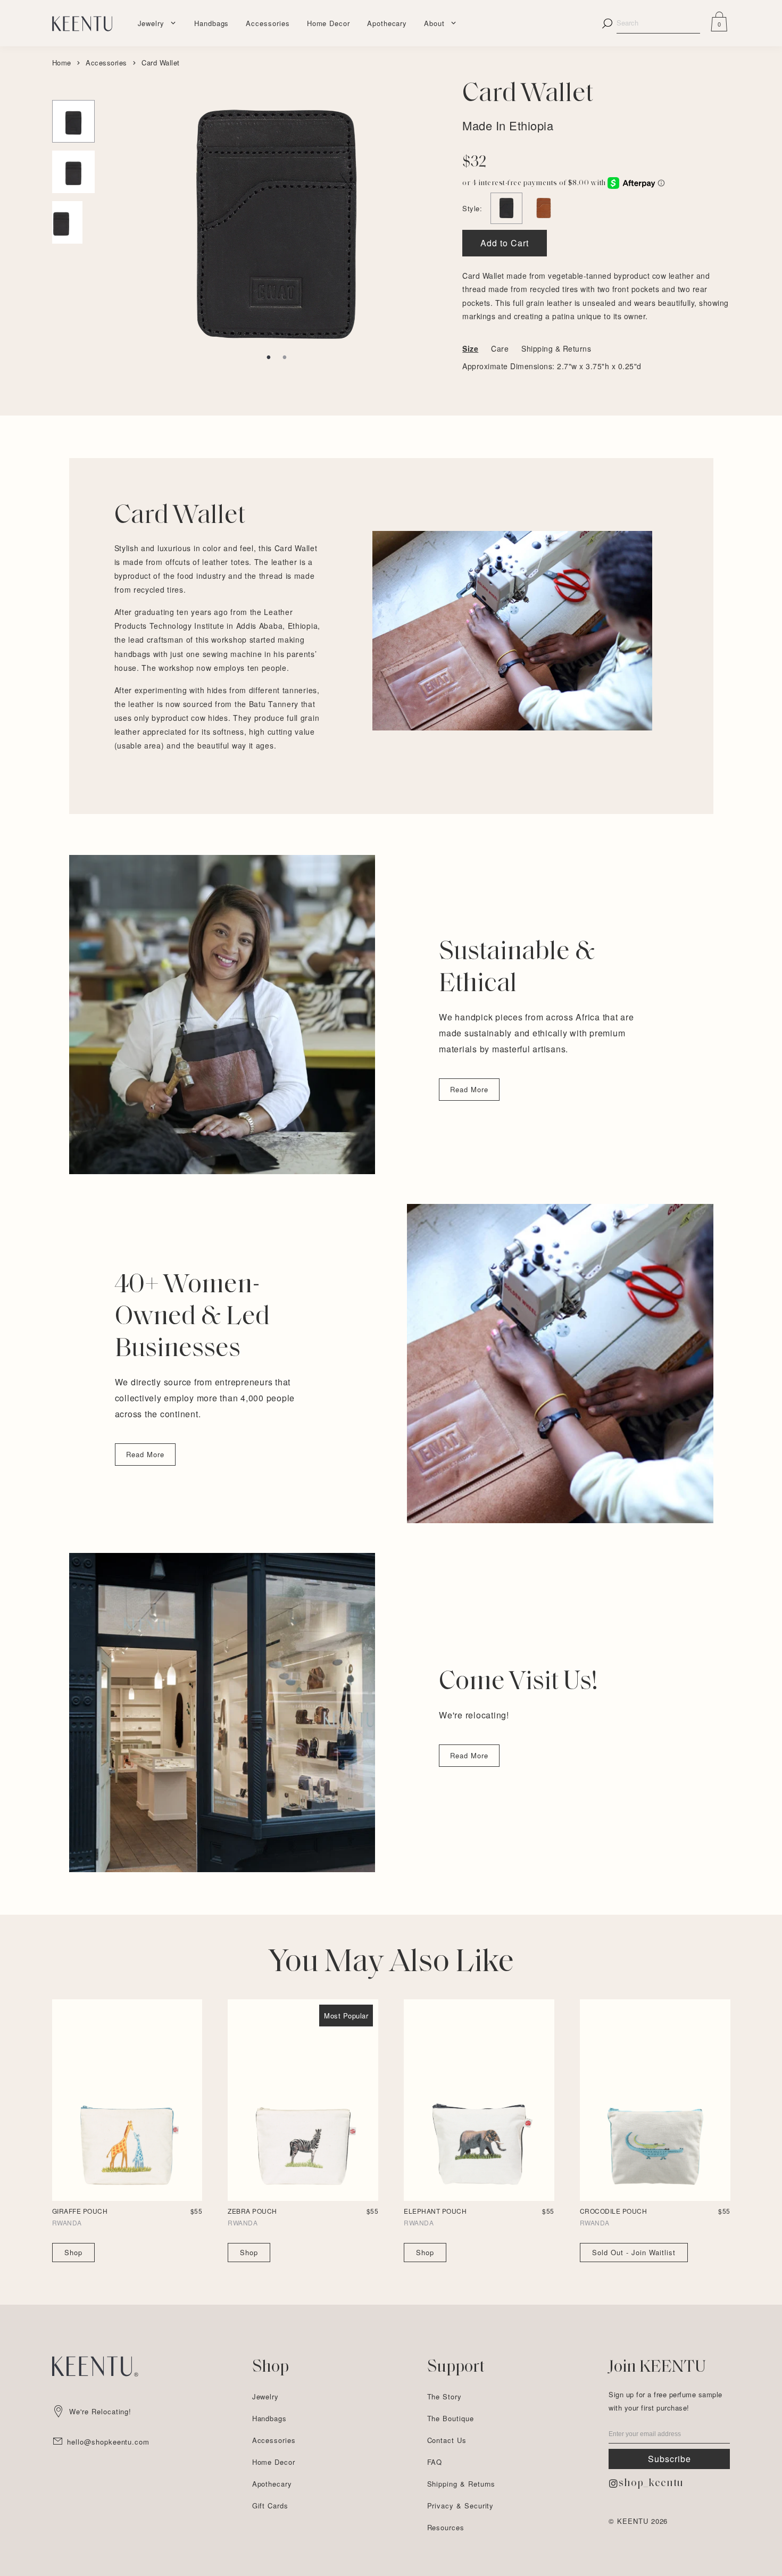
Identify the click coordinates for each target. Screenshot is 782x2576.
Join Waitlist (634, 2252)
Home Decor (328, 23)
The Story (444, 2396)
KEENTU (633, 2521)
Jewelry (151, 23)
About (434, 23)
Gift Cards (270, 2506)
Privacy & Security (461, 2506)
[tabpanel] (276, 213)
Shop (73, 2252)
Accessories (268, 23)
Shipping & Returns (556, 348)
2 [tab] (285, 358)
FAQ (435, 2462)
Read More (469, 1089)
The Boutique (451, 2418)
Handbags (211, 23)
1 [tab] (269, 358)
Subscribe (669, 2459)
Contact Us (447, 2440)
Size (470, 348)
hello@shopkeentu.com (108, 2442)
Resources (446, 2527)
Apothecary (387, 23)
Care (500, 348)
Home (62, 63)
